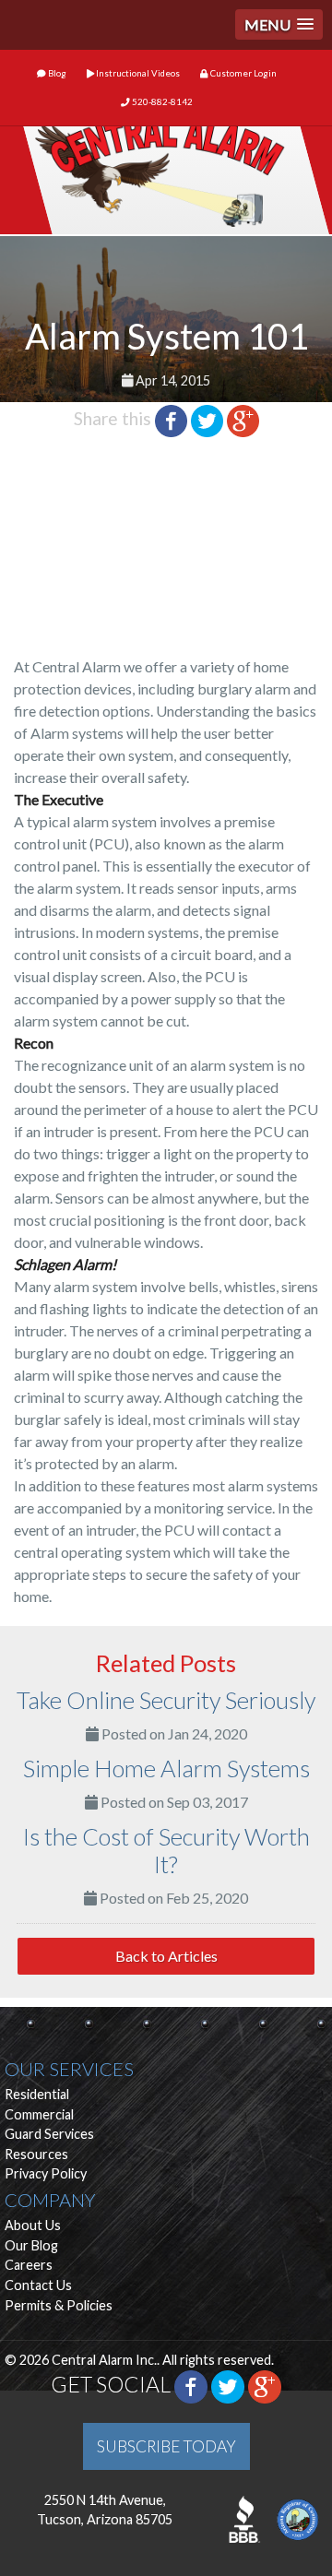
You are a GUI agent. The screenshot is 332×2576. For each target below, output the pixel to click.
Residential (37, 2094)
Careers (29, 2265)
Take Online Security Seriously (166, 1700)
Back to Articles (166, 1956)
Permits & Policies (59, 2305)
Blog (56, 73)
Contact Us (38, 2285)
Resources (36, 2154)
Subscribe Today (166, 2446)
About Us (33, 2225)
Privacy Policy (46, 2173)
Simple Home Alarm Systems (166, 1768)
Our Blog (31, 2245)
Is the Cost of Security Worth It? (166, 1850)
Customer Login (243, 73)
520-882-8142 (161, 102)
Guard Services (49, 2134)
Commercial (39, 2114)
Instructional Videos (137, 73)
